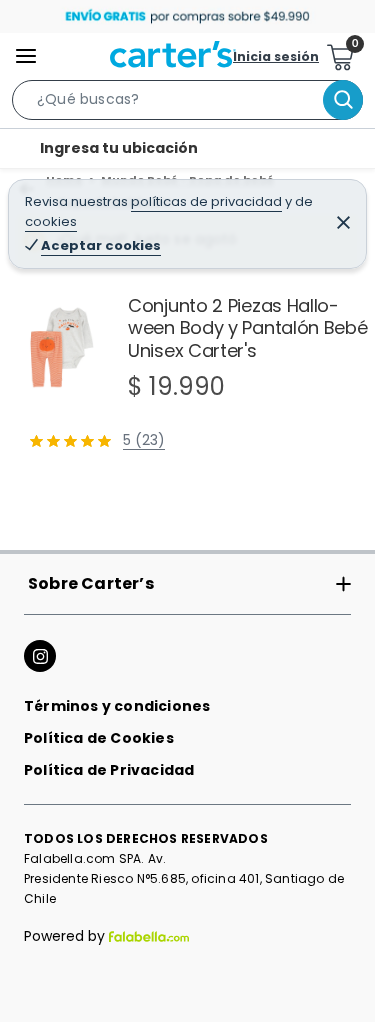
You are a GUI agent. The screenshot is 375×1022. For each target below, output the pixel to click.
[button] (187, 104)
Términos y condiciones (117, 706)
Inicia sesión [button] (276, 56)
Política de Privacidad (109, 770)
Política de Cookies (99, 738)
